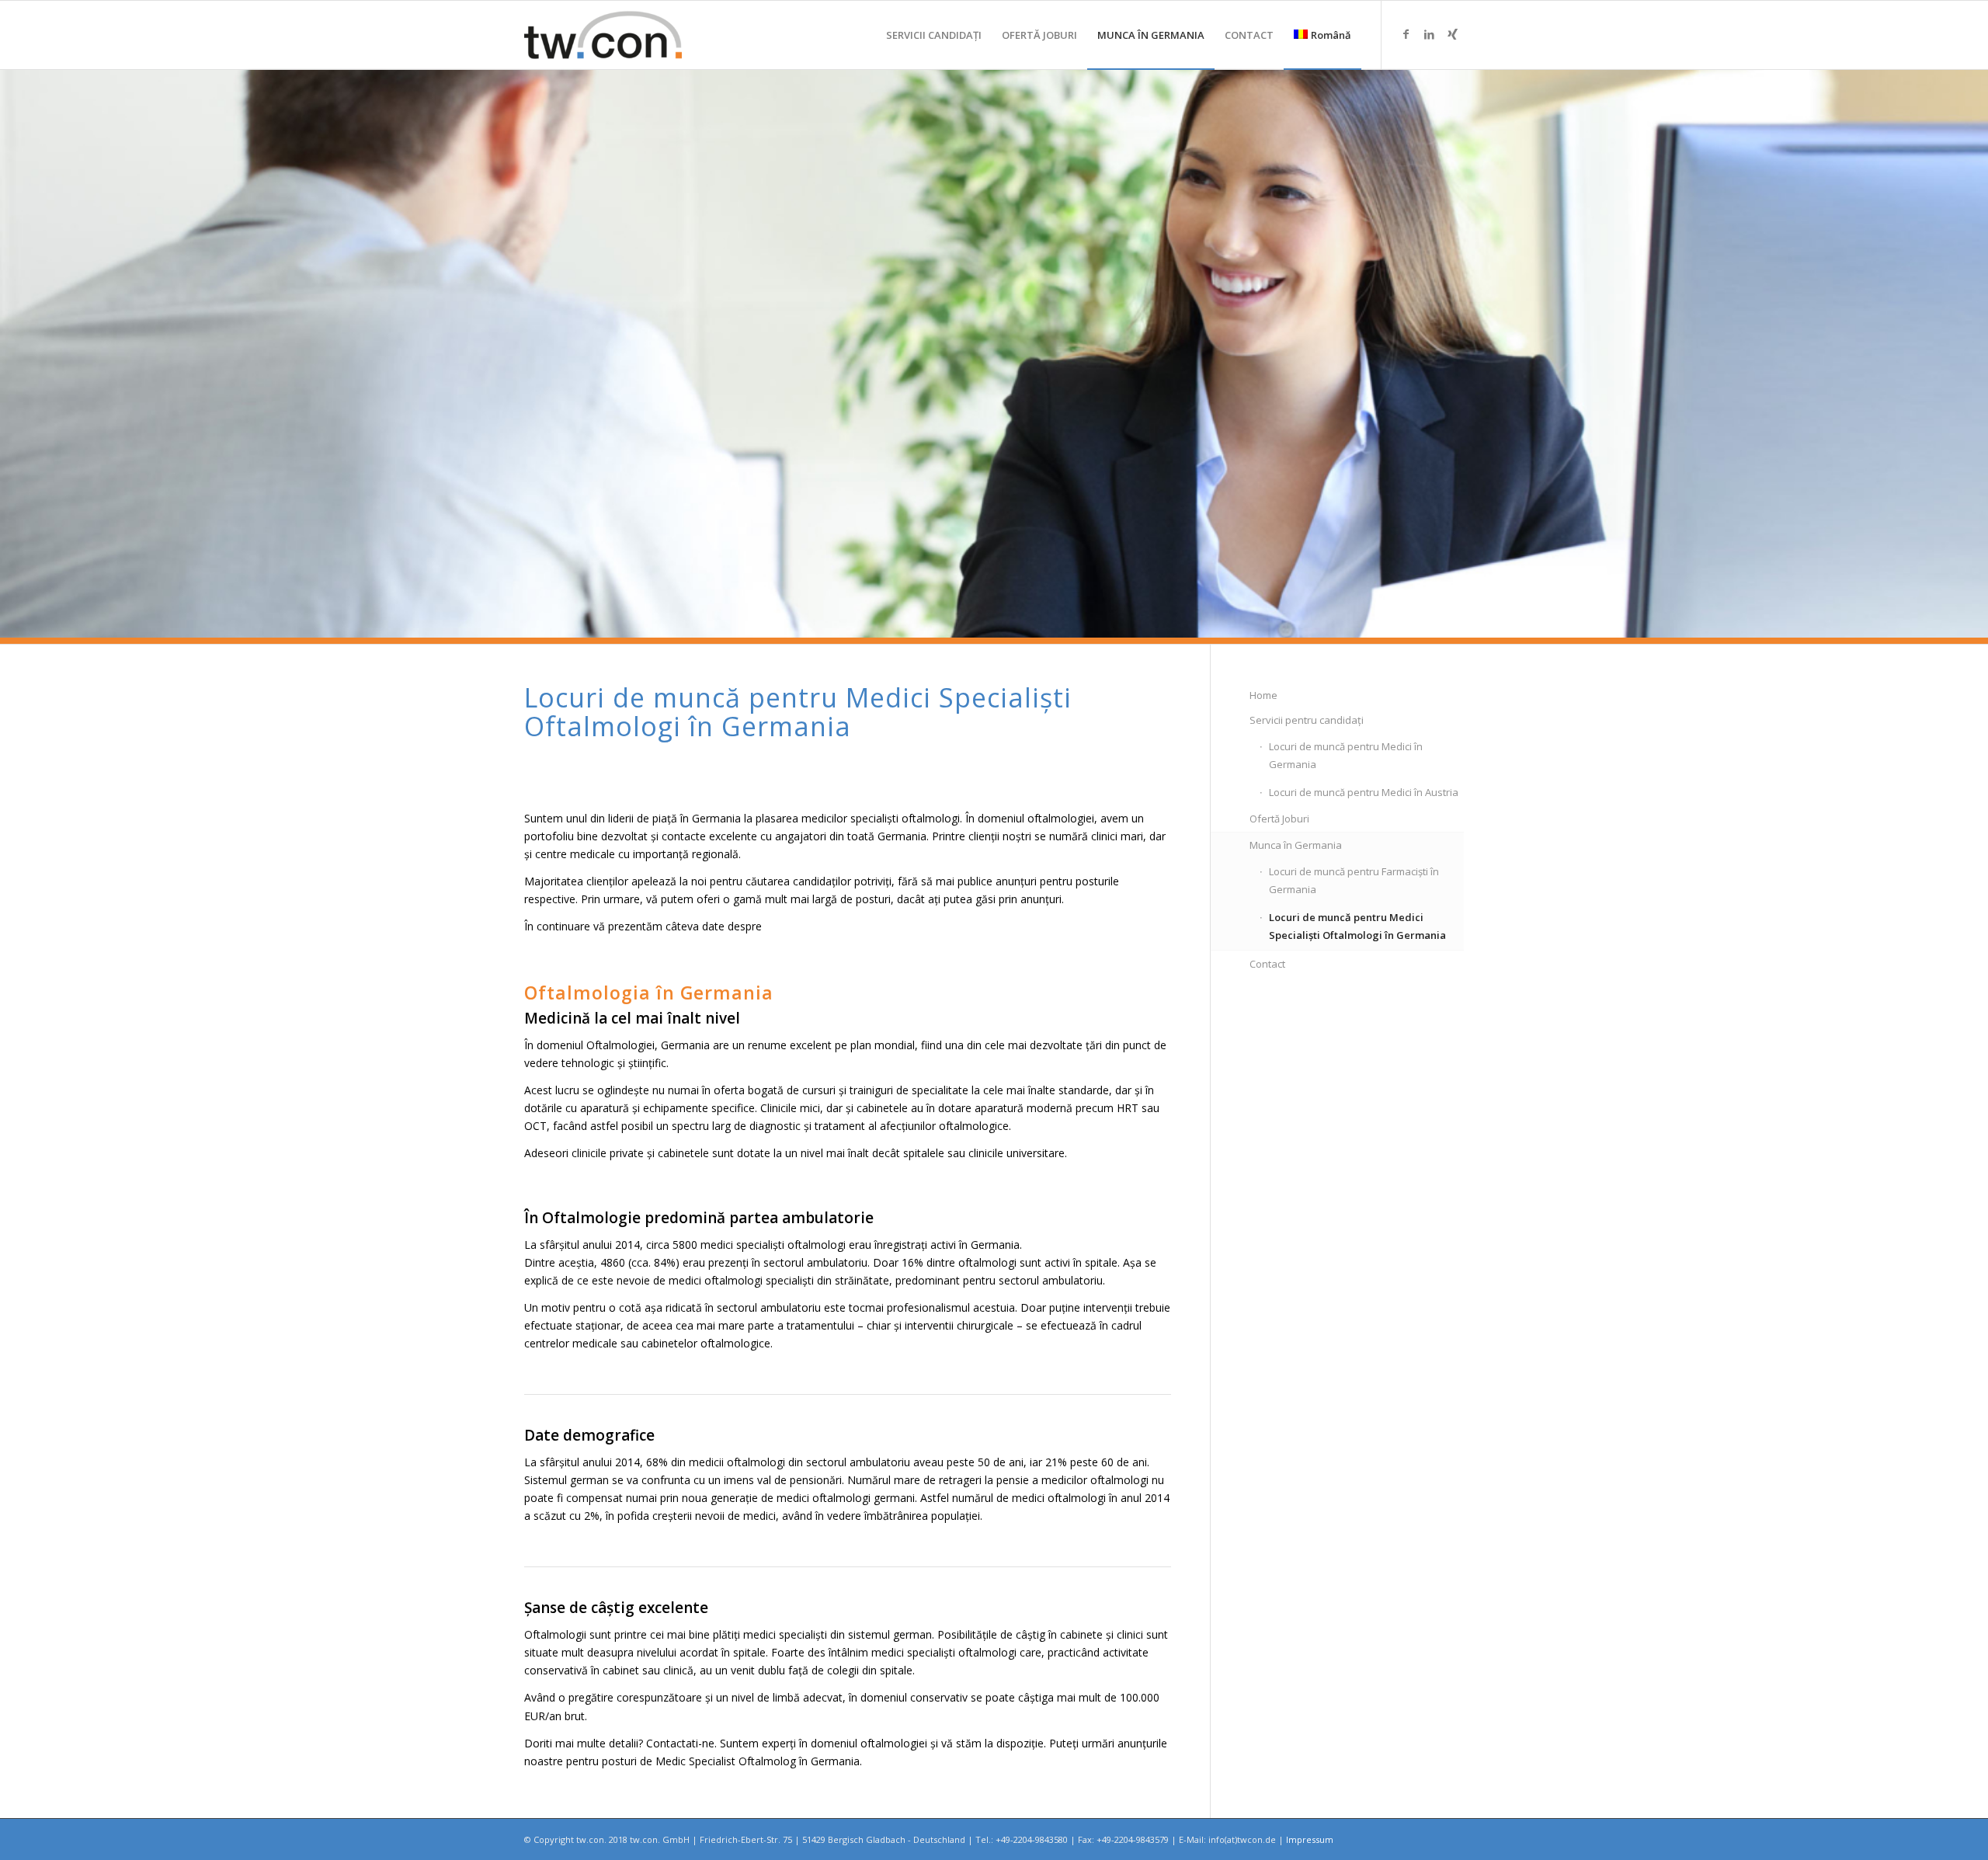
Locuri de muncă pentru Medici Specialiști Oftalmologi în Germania (1357, 926)
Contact (1267, 964)
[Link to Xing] (1452, 34)
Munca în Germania (1296, 845)
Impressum (1310, 1839)
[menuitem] (934, 35)
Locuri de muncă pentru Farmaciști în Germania (1354, 880)
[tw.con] (603, 35)
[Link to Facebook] (1406, 34)
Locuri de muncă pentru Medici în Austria (1364, 792)
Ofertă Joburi (1279, 819)
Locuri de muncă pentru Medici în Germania (1346, 755)
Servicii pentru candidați (1307, 720)
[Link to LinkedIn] (1429, 34)
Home (1263, 695)
